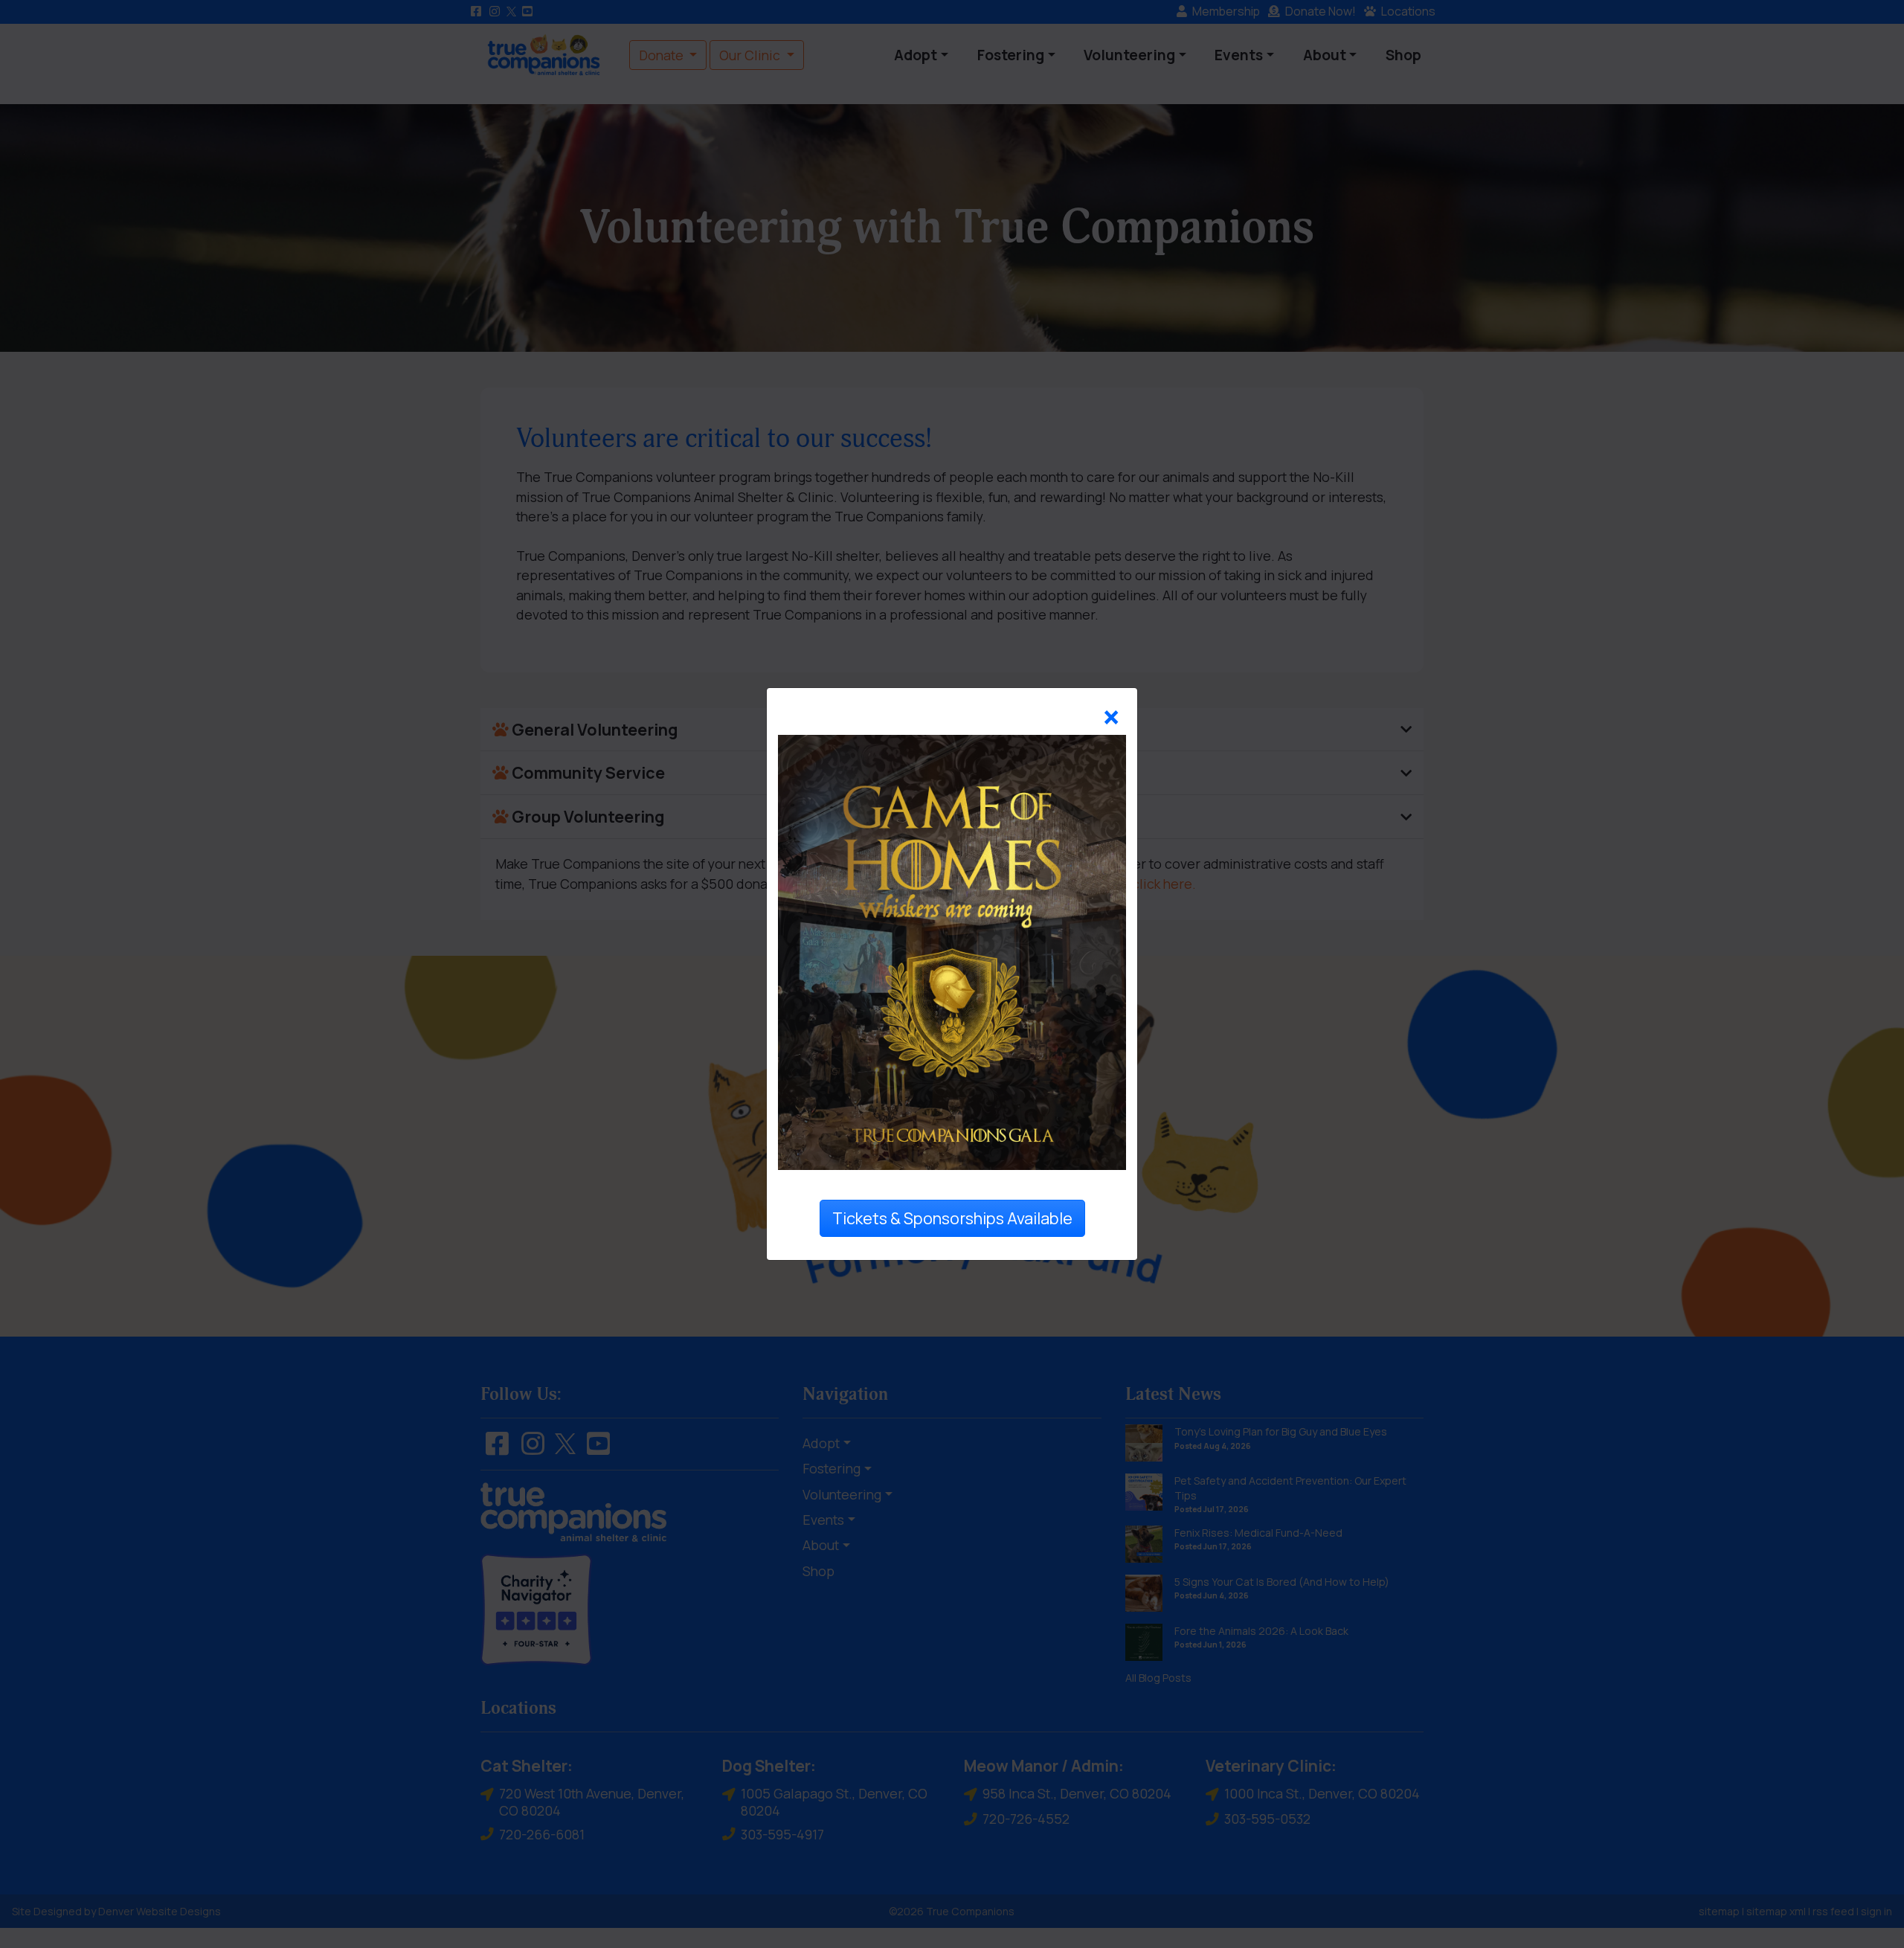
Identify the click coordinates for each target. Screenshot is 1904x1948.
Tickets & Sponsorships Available (952, 1218)
